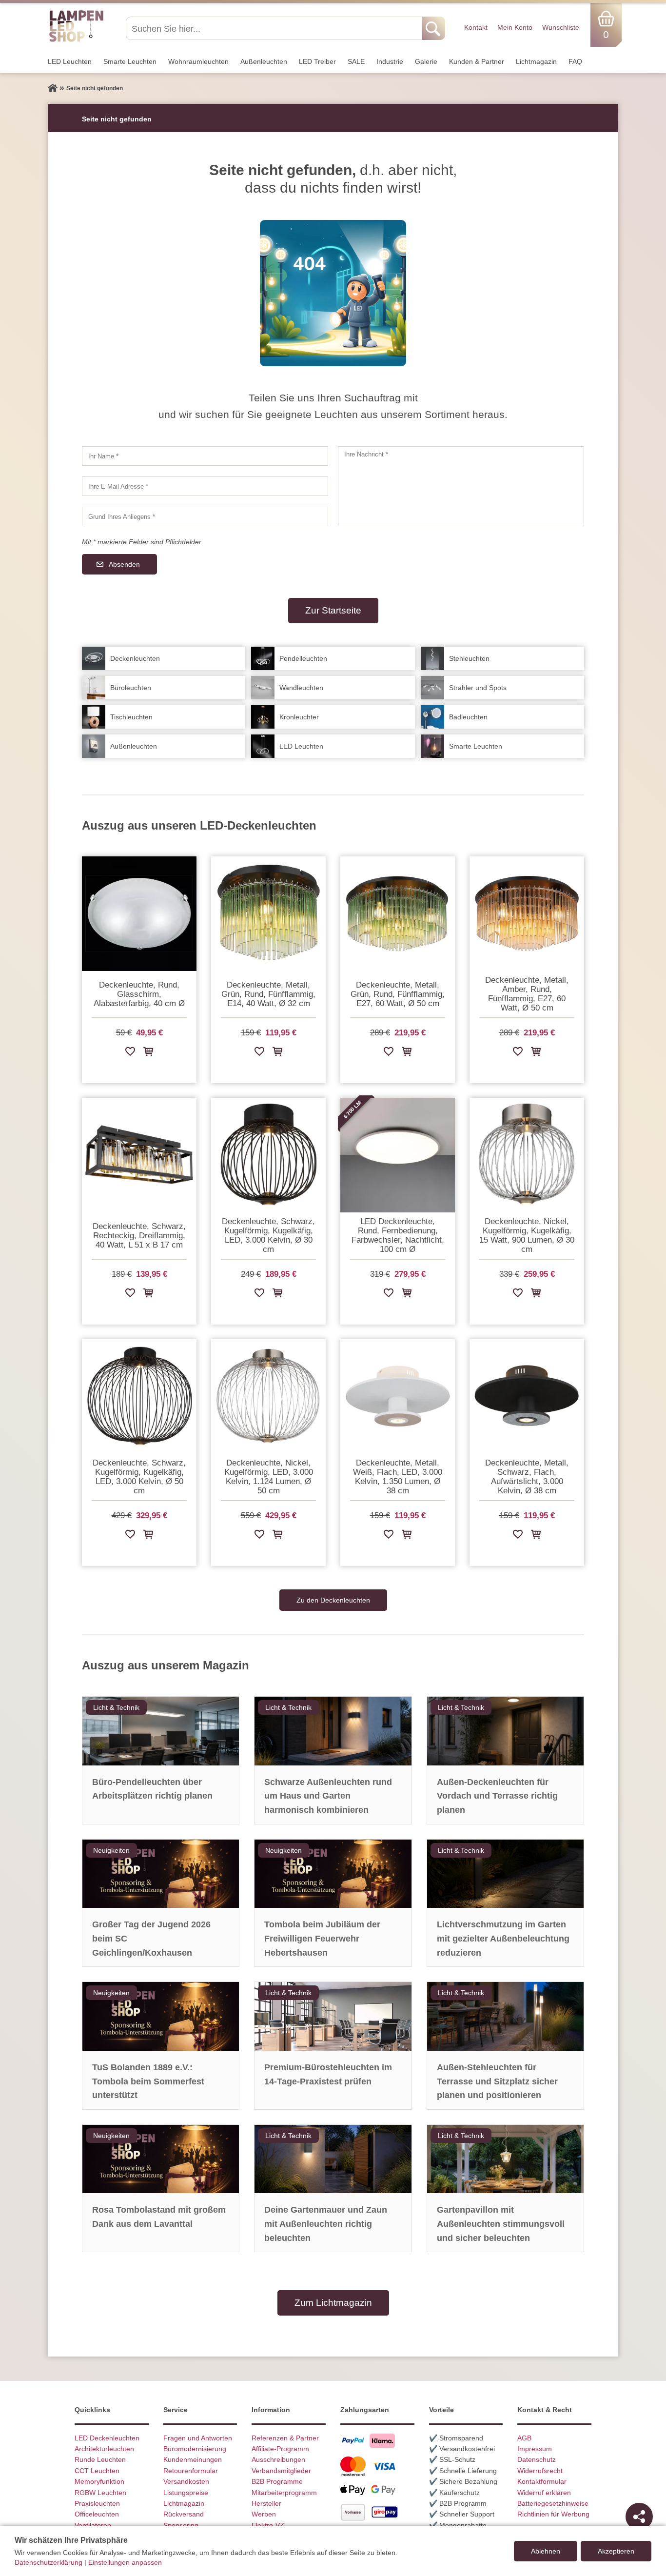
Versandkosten (186, 2481)
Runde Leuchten (100, 2459)
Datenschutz (537, 2459)
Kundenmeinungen (193, 2459)
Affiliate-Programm (280, 2449)
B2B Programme (277, 2481)
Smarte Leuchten (130, 61)
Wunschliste (561, 27)
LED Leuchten (70, 61)
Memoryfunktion (99, 2481)
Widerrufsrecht (540, 2471)
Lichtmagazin (536, 61)
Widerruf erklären (544, 2493)
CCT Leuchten (97, 2471)
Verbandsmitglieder (281, 2471)
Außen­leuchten (264, 61)
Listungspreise (186, 2493)
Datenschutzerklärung (49, 2562)
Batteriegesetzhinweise (553, 2503)
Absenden (124, 564)
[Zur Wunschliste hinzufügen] (130, 1053)
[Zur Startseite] (53, 88)
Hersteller (266, 2503)
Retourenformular (191, 2471)
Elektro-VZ (268, 2525)
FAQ (575, 61)
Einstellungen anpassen (125, 2562)
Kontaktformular (542, 2481)
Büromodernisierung (195, 2449)
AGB (524, 2438)
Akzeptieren (616, 2551)
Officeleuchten (97, 2514)
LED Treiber (317, 61)
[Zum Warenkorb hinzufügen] (148, 1053)
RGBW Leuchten (100, 2493)
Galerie (426, 61)
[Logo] (76, 40)
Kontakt (476, 27)
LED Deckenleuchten (107, 2438)
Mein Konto (515, 27)
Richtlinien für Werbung (553, 2514)
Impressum (535, 2449)
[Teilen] (639, 2517)
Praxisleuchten (97, 2503)
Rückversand (184, 2514)
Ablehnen (546, 2551)
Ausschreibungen (278, 2459)
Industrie (390, 61)
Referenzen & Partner (285, 2438)
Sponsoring (181, 2525)
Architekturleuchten (104, 2449)
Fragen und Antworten (198, 2438)
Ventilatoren (93, 2525)
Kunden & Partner (477, 61)
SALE (356, 61)
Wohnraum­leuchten (198, 61)
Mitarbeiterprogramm (284, 2493)
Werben (264, 2514)
